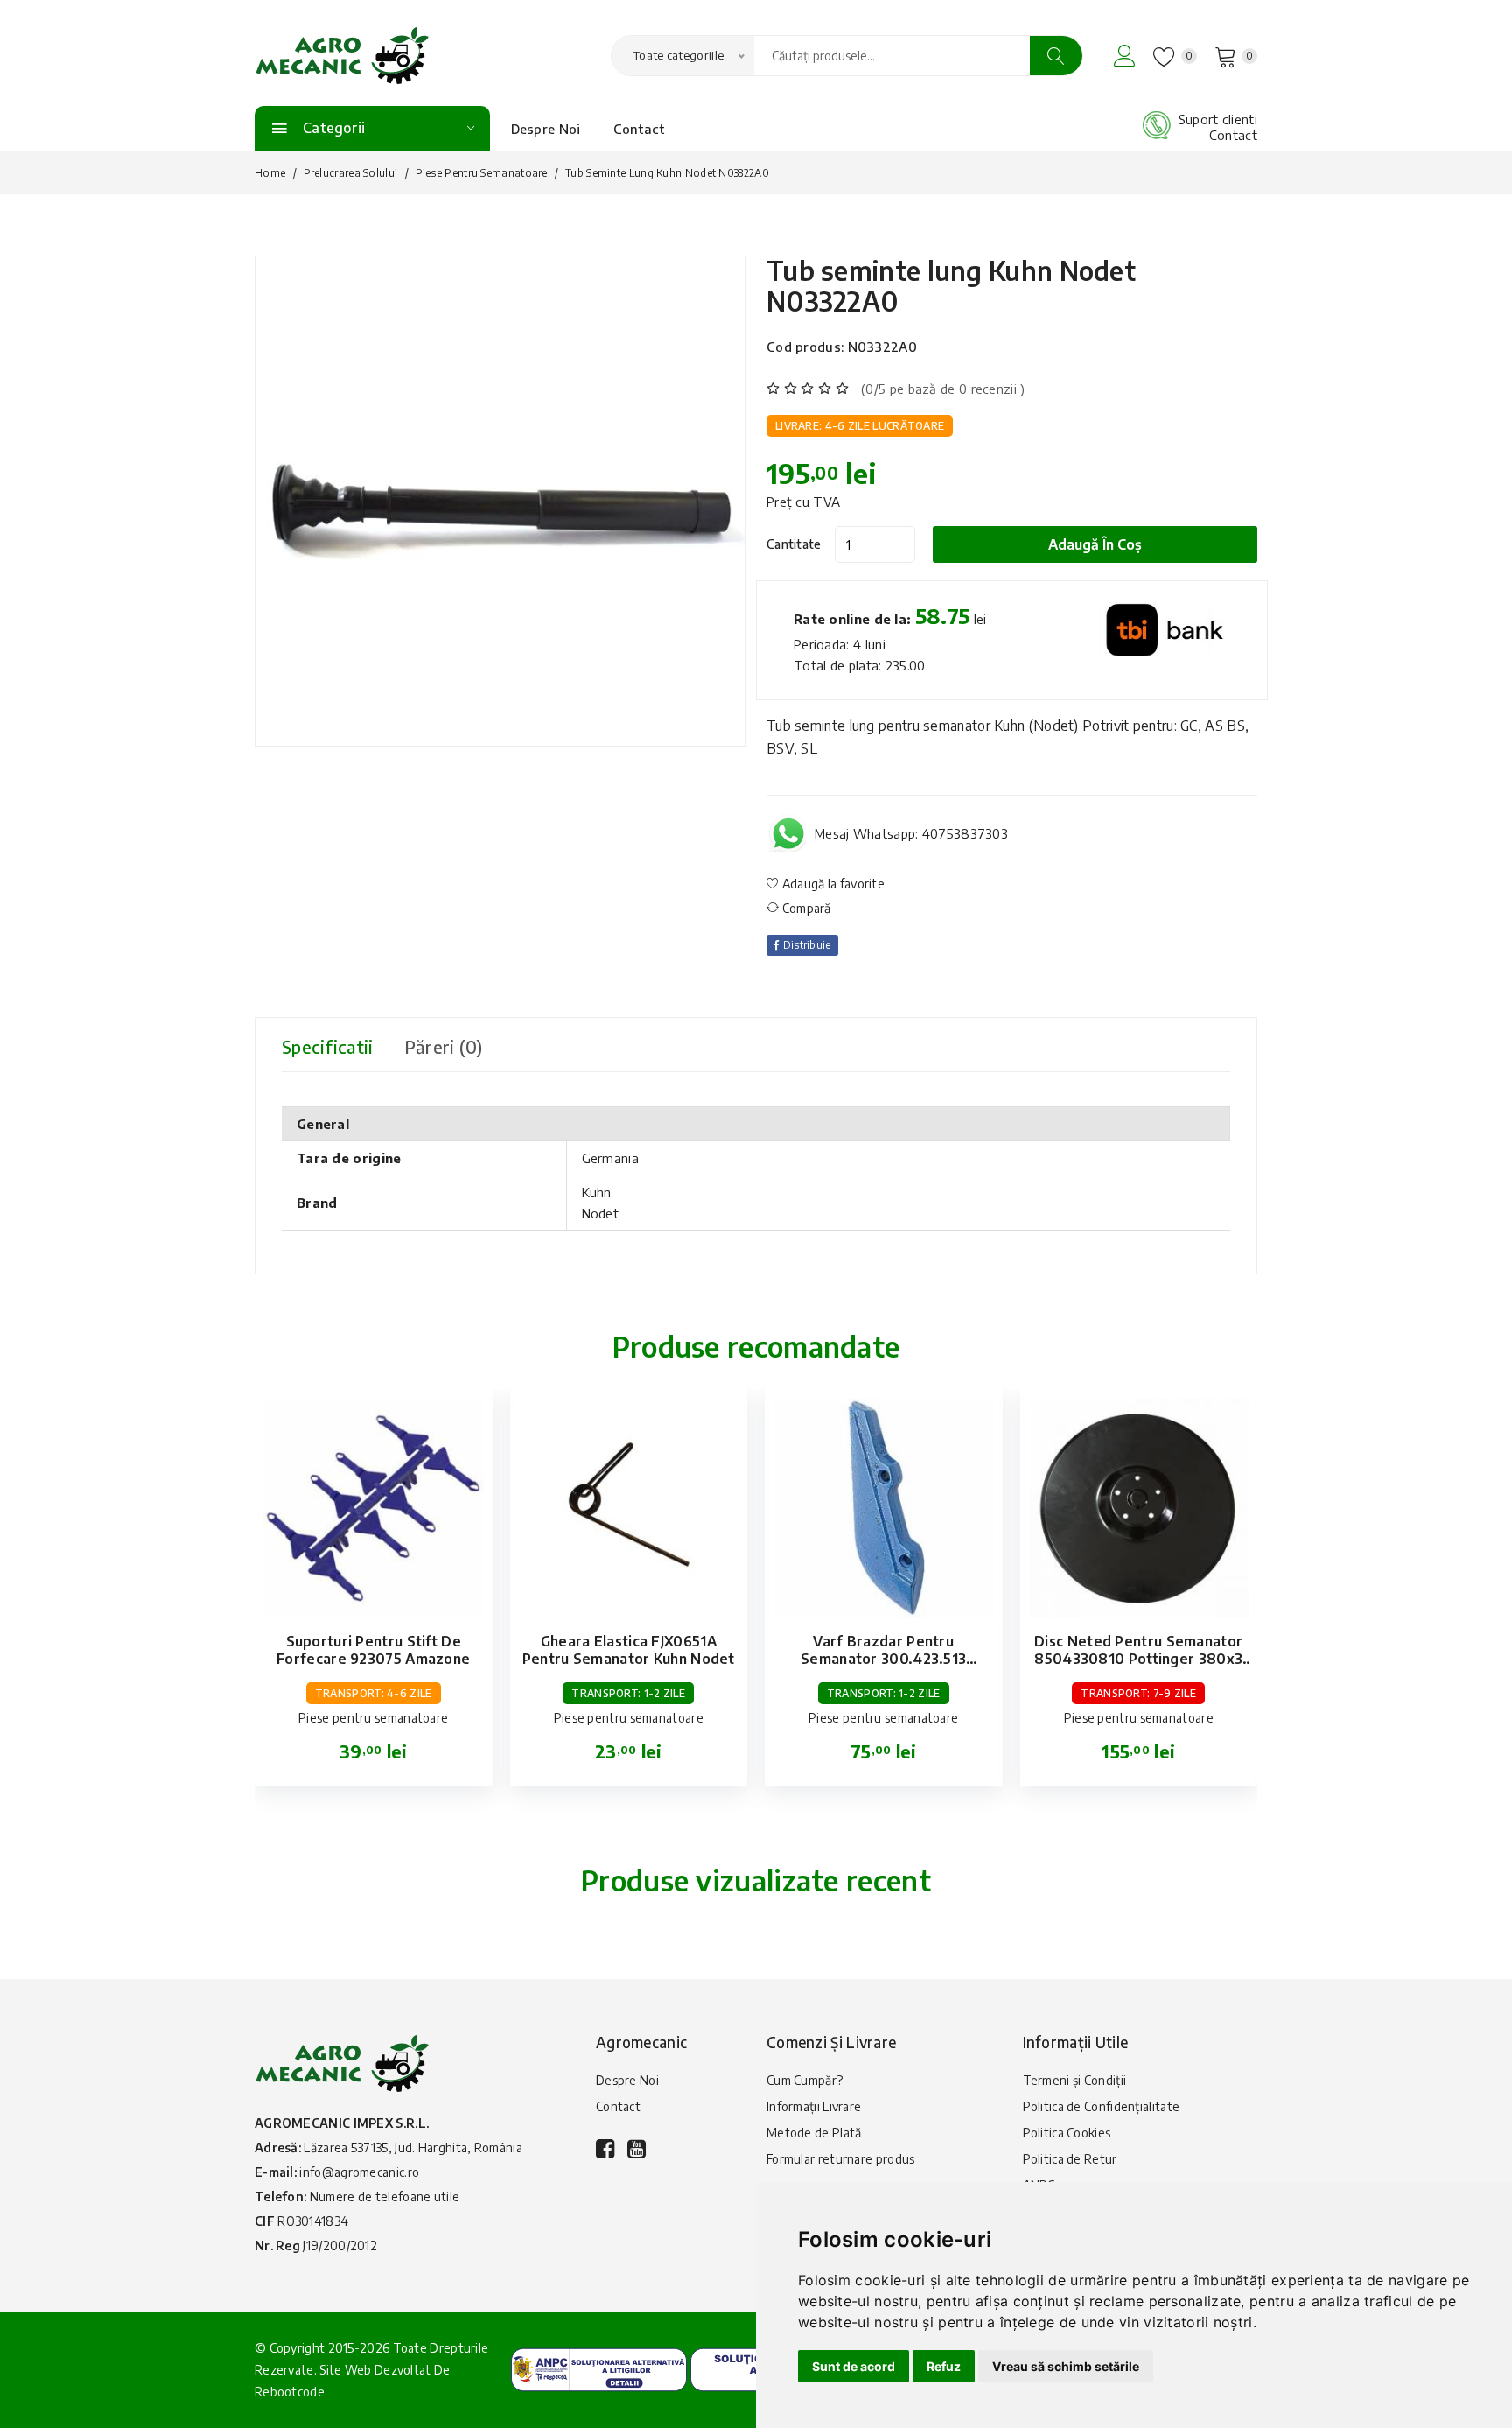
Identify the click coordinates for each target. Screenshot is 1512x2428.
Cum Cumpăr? (805, 2080)
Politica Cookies (1067, 2133)
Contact (639, 129)
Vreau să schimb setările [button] (1066, 2366)
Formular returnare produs (841, 2159)
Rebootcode (290, 2392)
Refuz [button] (944, 2366)
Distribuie (805, 945)
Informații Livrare (814, 2106)
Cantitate (794, 544)
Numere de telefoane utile (385, 2196)
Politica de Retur (1070, 2159)
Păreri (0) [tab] (444, 1046)
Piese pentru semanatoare (482, 173)
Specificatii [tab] (328, 1046)
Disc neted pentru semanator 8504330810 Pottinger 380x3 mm (1138, 1659)
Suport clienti (1218, 119)
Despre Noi (546, 129)
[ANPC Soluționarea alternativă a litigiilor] (599, 2368)
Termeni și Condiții (1075, 2080)
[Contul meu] (1125, 56)
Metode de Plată (814, 2133)
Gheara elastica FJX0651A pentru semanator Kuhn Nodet (629, 1650)
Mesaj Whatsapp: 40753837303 (911, 833)
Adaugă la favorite (832, 884)
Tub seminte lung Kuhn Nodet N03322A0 (951, 286)
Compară (805, 908)
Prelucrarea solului (351, 173)
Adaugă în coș (1095, 544)
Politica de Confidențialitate (1102, 2106)
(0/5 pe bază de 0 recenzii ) (943, 389)
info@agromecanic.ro (359, 2172)
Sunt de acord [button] (854, 2366)
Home (270, 173)
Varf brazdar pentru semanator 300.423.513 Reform (883, 1659)
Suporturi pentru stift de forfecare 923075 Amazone (373, 1650)
